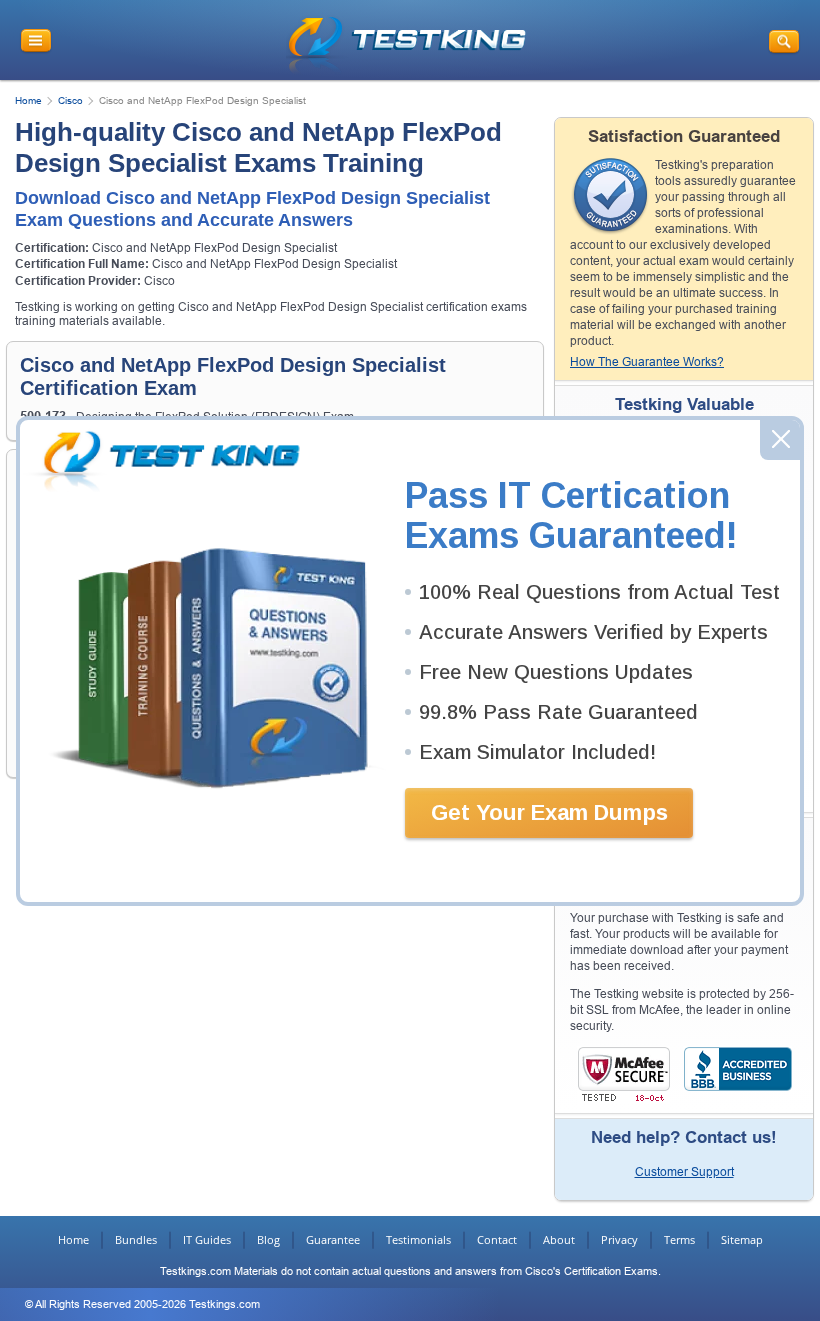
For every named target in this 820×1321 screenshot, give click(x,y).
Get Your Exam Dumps (549, 812)
